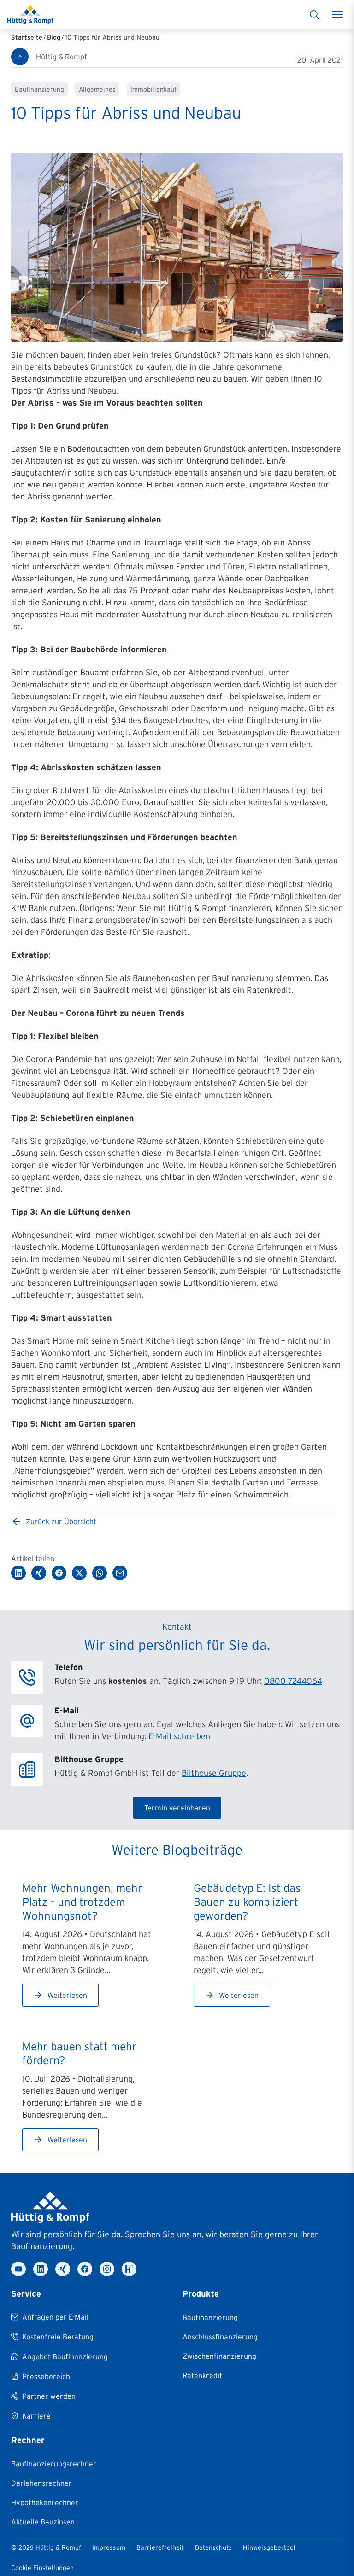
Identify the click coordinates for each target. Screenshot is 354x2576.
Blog (54, 37)
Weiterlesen (67, 1995)
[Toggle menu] (337, 15)
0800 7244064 (293, 1681)
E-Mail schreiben (179, 1736)
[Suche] (314, 15)
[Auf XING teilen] (39, 1573)
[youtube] (18, 2269)
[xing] (63, 2269)
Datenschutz (213, 2547)
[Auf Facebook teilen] (59, 1573)
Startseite (27, 37)
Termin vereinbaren (177, 1808)
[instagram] (107, 2269)
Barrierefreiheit (160, 2547)
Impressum (109, 2547)
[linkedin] (41, 2269)
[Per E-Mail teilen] (120, 1573)
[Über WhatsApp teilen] (100, 1573)
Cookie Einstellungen (42, 2568)
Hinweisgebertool (269, 2547)
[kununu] (129, 2269)
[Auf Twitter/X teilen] (79, 1573)
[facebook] (85, 2269)
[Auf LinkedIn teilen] (18, 1573)
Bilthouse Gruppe (214, 1773)
